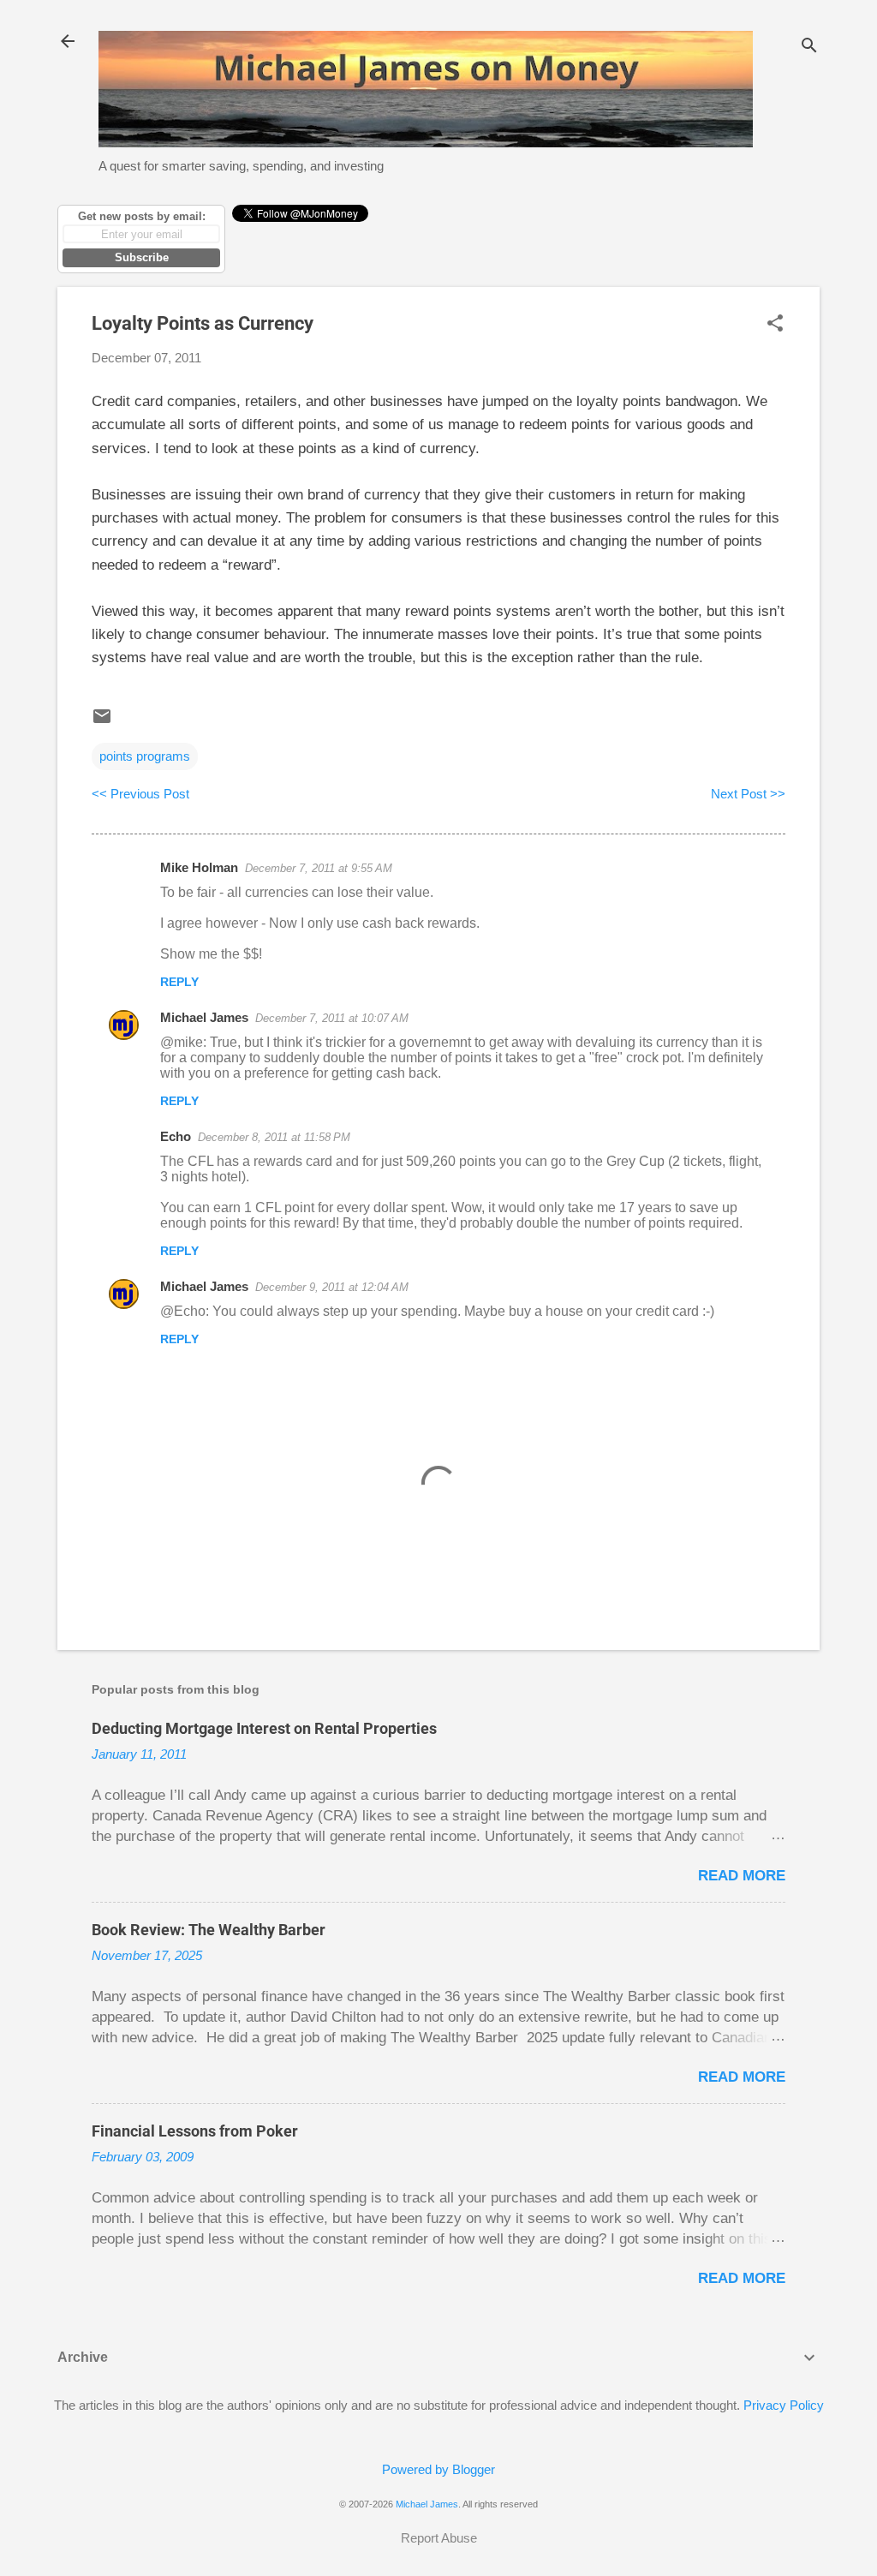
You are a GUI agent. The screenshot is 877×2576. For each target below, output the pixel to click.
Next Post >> (748, 794)
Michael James (204, 1017)
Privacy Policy (784, 2405)
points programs (145, 756)
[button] (775, 324)
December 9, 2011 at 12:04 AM (332, 1287)
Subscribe (142, 257)
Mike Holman (199, 867)
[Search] (809, 47)
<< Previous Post (140, 794)
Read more (742, 1876)
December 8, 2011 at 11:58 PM (274, 1137)
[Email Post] (102, 722)
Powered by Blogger (438, 2469)
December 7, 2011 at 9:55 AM (319, 868)
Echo (176, 1136)
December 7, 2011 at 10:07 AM (332, 1018)
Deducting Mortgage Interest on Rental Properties (264, 1728)
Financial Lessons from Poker (195, 2131)
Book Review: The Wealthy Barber (209, 1930)
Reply (179, 982)
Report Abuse (439, 2538)
